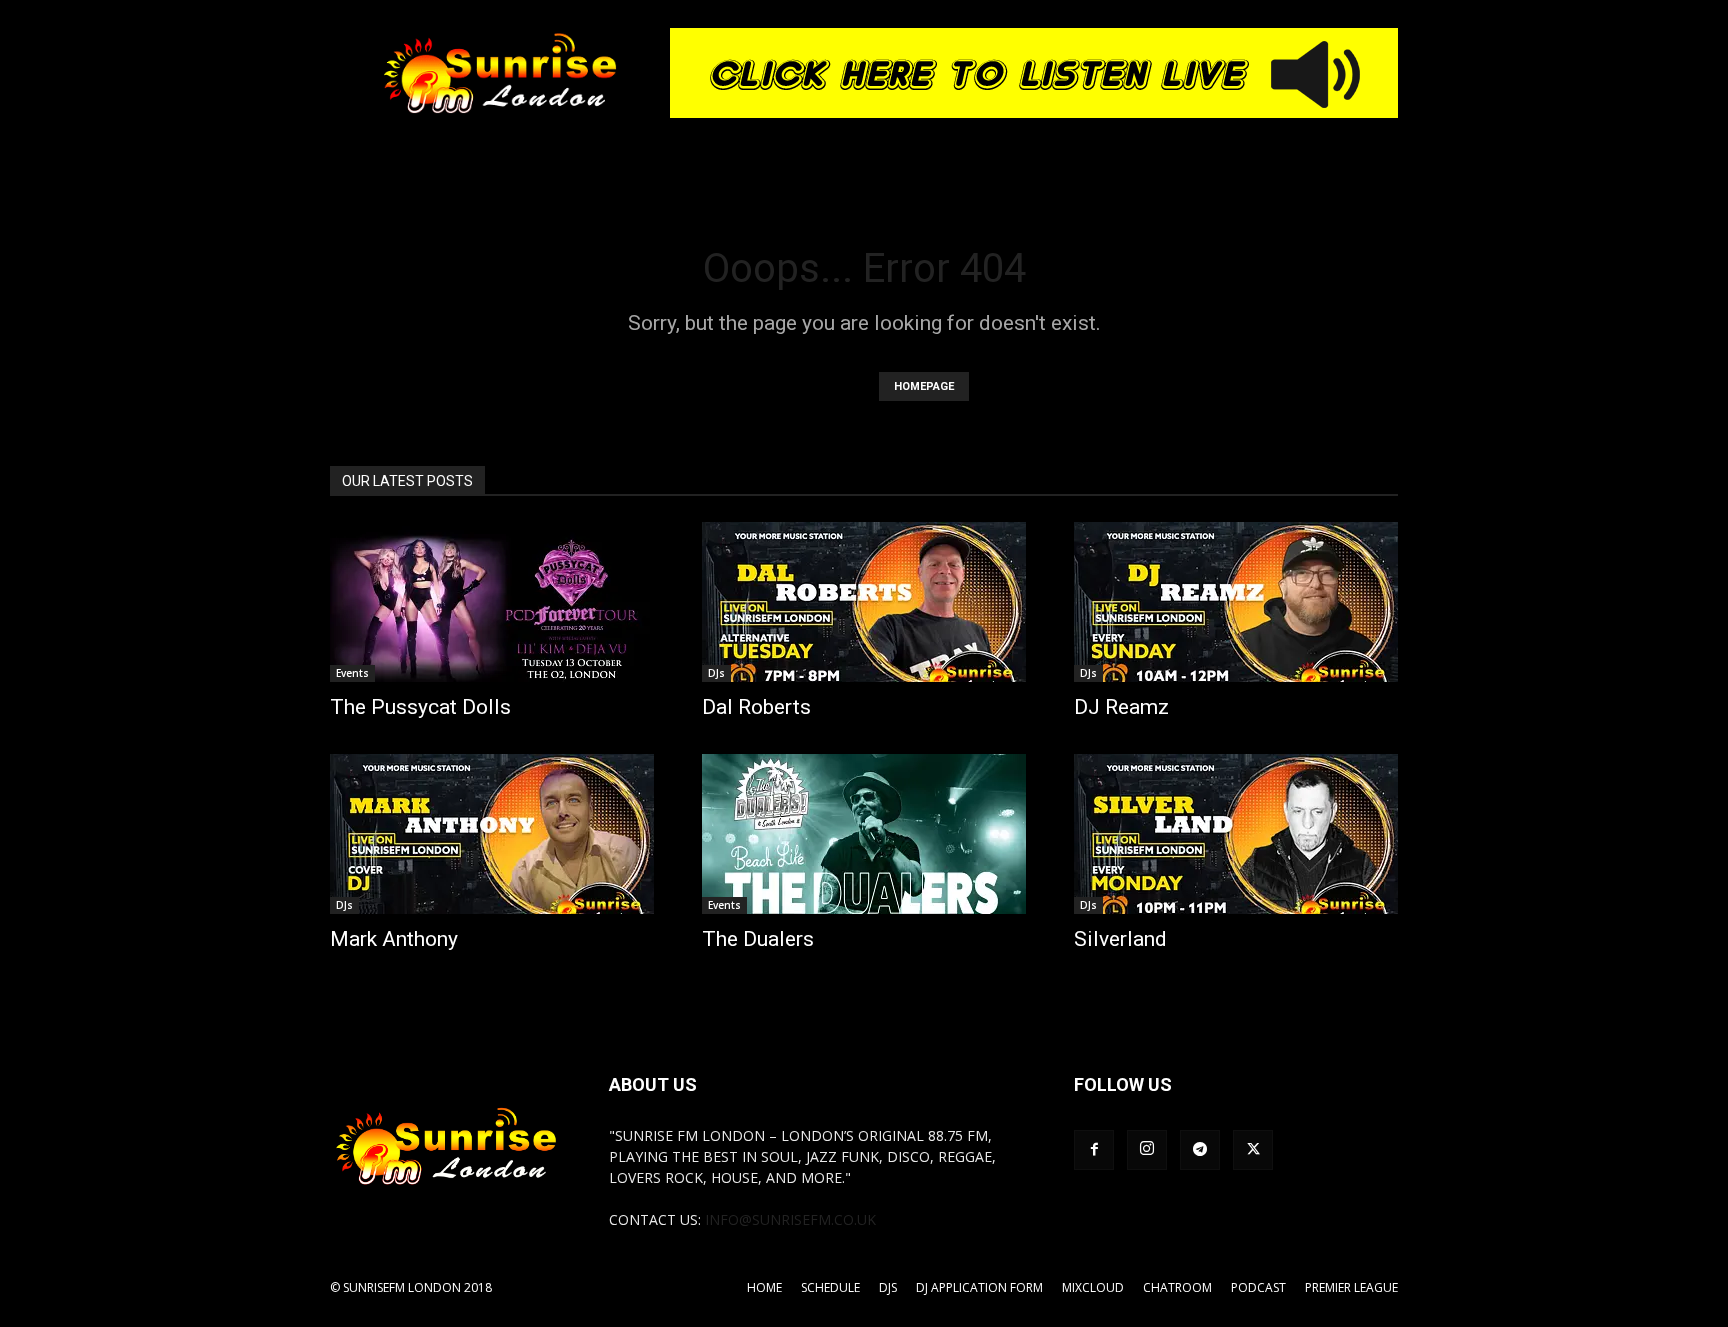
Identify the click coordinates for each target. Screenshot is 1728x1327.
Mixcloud (1093, 1287)
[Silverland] (1236, 834)
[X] (1253, 1150)
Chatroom (1177, 1287)
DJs (716, 673)
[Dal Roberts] (864, 602)
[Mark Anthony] (492, 834)
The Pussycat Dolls (420, 707)
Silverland (1120, 939)
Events (352, 673)
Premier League (1351, 1287)
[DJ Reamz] (1236, 602)
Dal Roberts (756, 707)
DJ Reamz (1121, 707)
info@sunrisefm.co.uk (790, 1219)
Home (764, 1287)
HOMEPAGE (924, 386)
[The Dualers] (864, 834)
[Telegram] (1200, 1150)
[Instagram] (1147, 1150)
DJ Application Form (979, 1287)
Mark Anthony (394, 939)
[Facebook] (1094, 1150)
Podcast (1258, 1287)
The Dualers (758, 939)
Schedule (830, 1287)
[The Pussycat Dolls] (492, 602)
